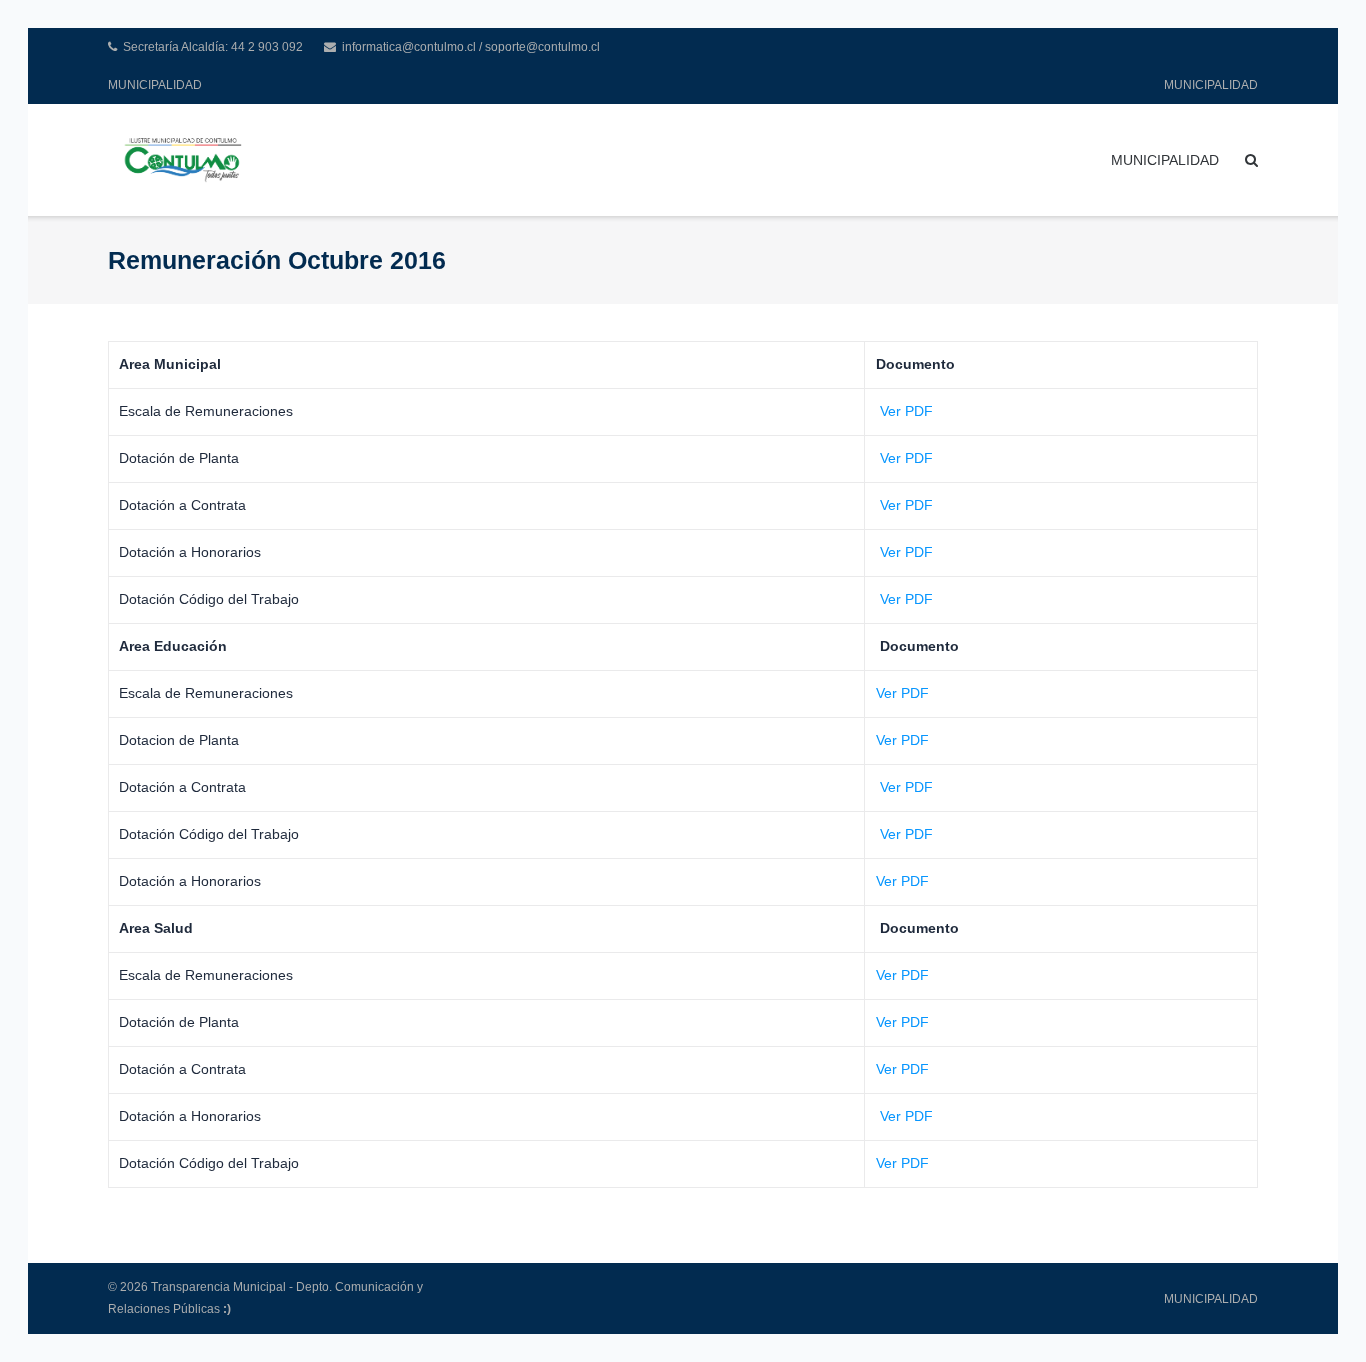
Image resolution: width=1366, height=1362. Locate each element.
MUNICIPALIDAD (155, 85)
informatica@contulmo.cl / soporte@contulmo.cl (471, 47)
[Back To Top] (1316, 1314)
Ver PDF (904, 411)
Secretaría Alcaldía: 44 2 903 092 (213, 47)
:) (227, 1309)
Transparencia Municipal (218, 1287)
